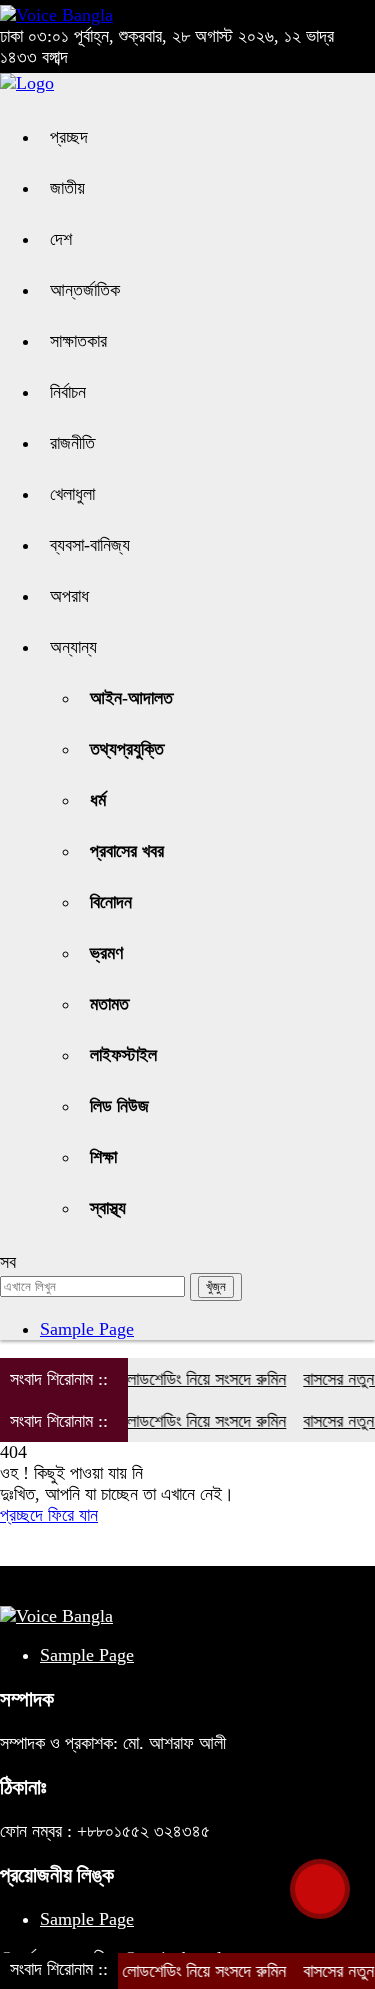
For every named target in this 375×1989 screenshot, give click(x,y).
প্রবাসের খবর (127, 851)
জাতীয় (67, 188)
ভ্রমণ (106, 953)
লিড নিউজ (119, 1106)
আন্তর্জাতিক (85, 290)
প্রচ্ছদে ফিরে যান (49, 1515)
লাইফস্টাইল (123, 1055)
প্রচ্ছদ (69, 137)
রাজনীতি (72, 443)
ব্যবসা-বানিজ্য (90, 545)
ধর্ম (98, 800)
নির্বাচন (68, 392)
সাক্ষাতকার (78, 341)
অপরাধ (69, 596)
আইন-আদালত (131, 698)
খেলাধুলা (72, 494)
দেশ (61, 239)
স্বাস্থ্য (108, 1208)
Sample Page (87, 1329)
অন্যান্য (73, 647)
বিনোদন (111, 902)
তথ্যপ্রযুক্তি (127, 749)
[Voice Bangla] (56, 15)
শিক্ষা (103, 1157)
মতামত (109, 1004)
